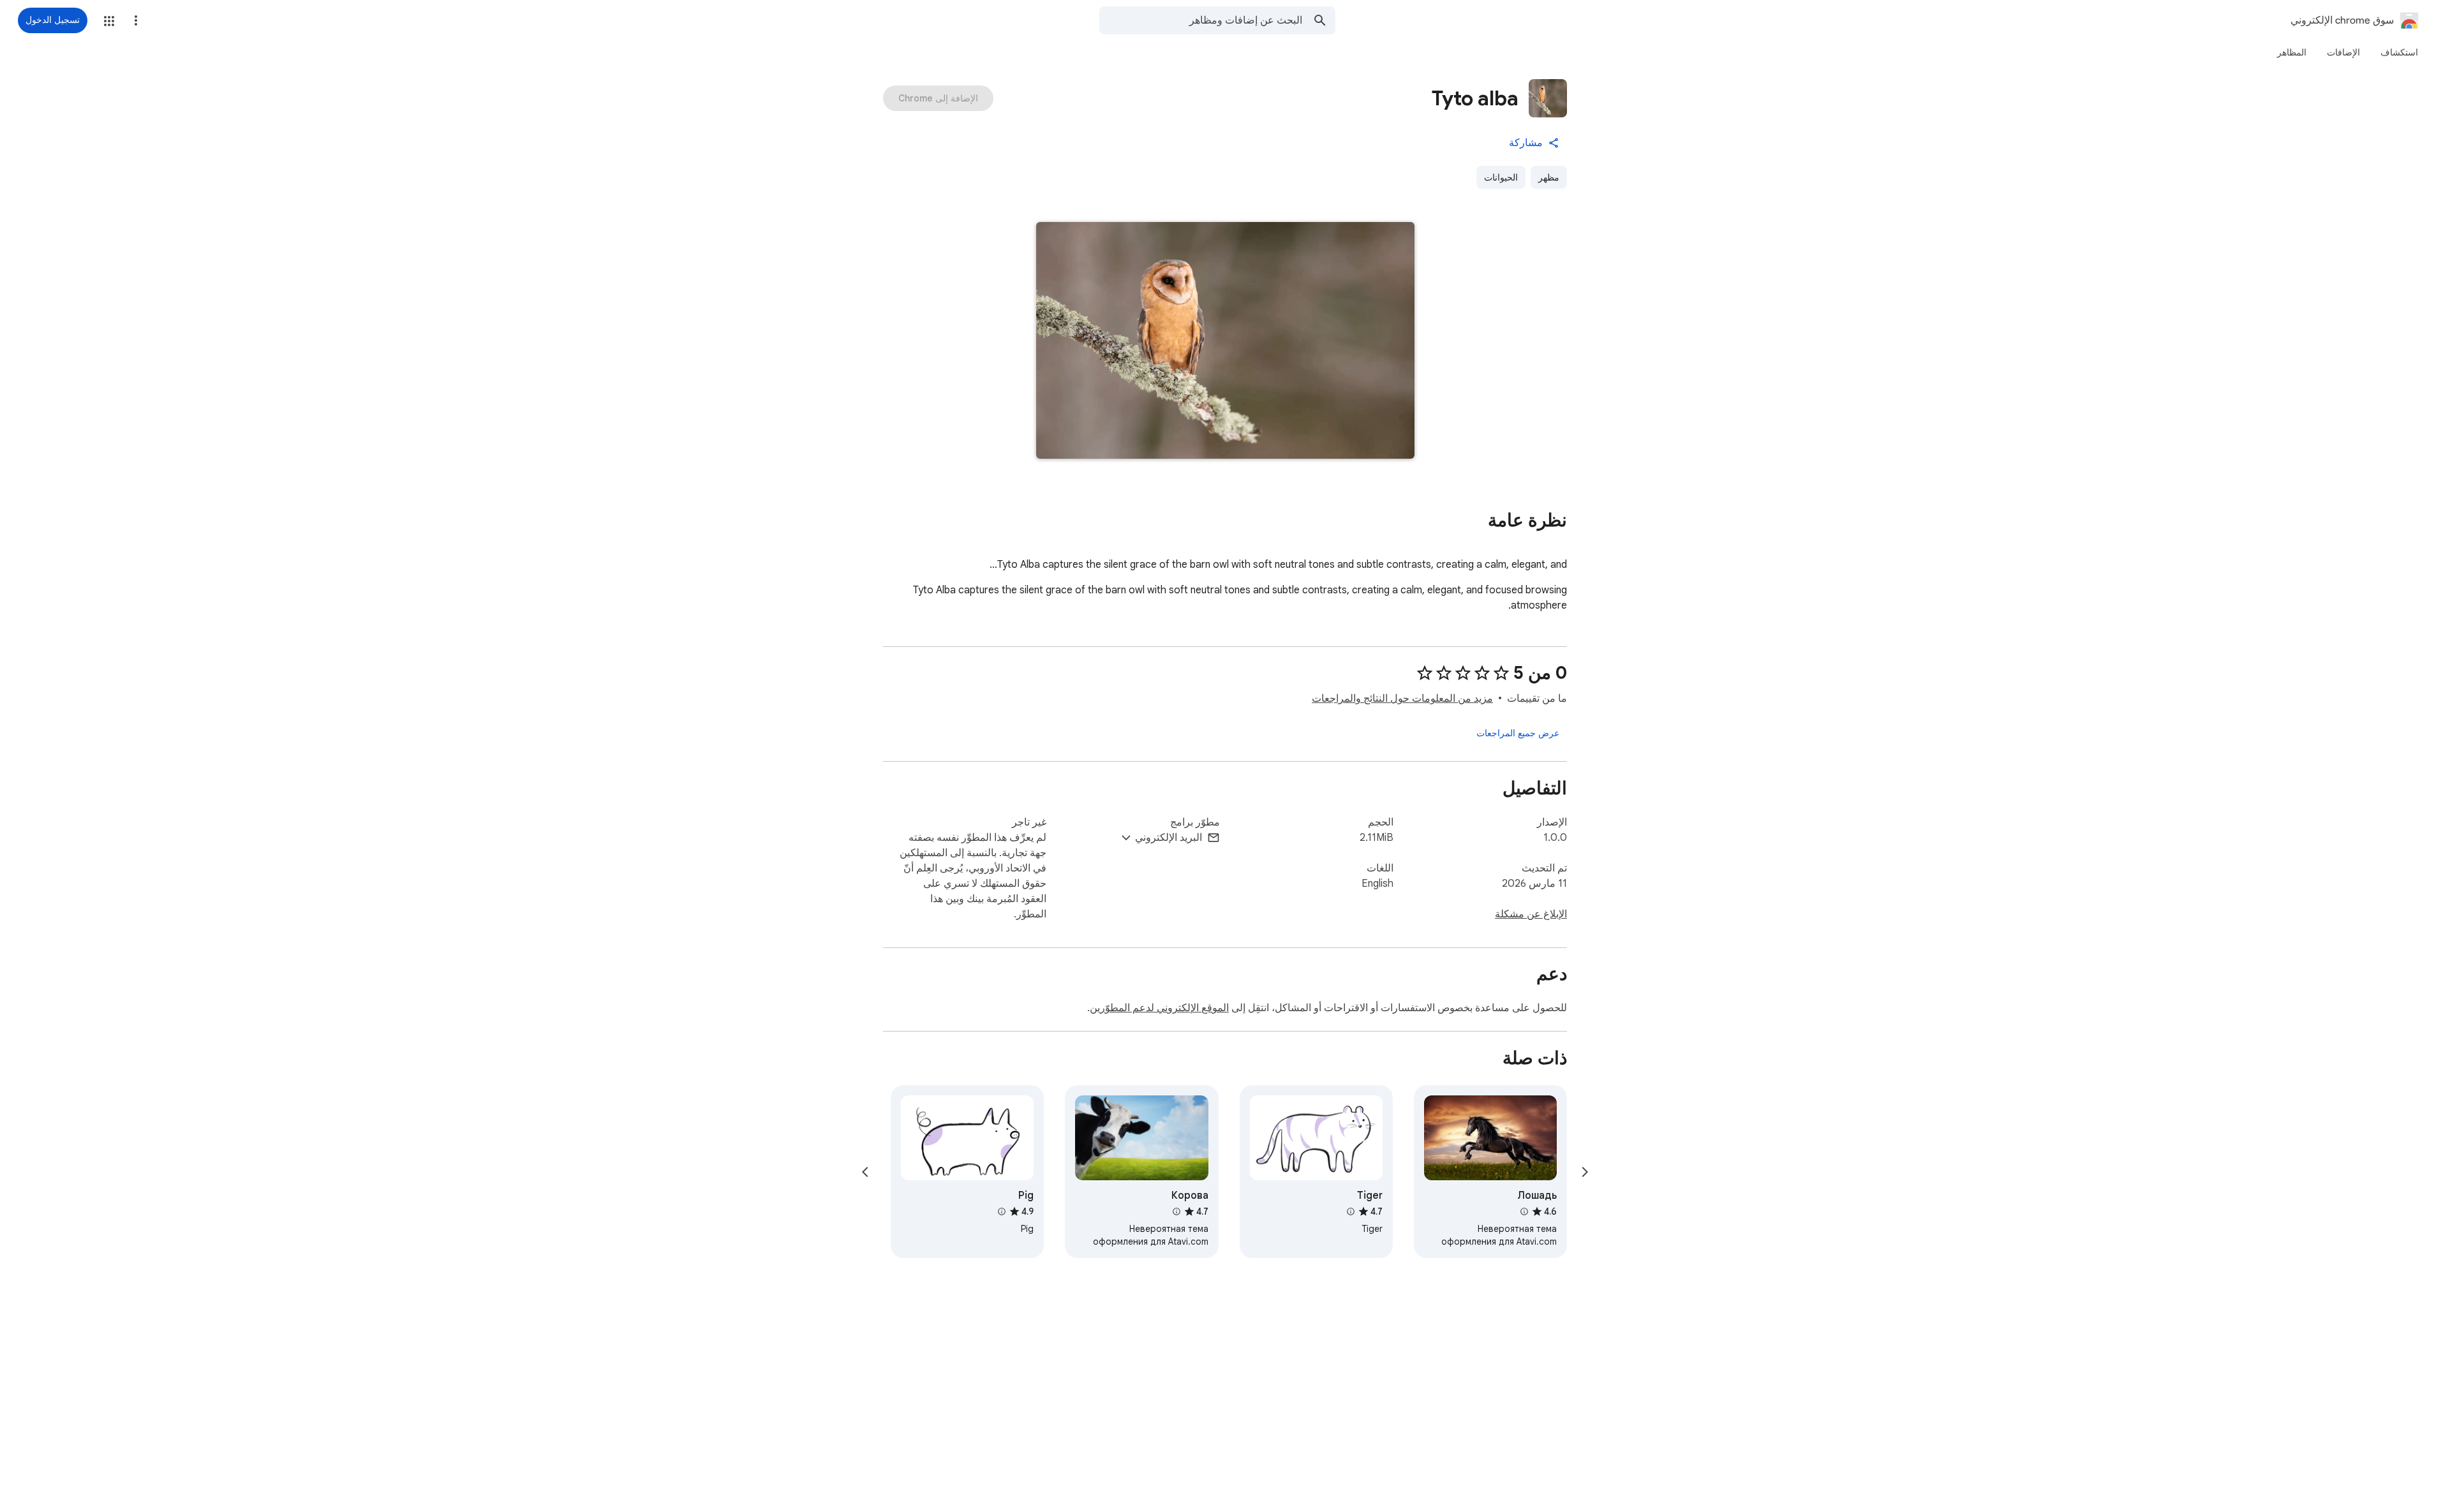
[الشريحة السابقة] (1585, 1172)
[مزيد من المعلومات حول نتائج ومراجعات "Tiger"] (1351, 1212)
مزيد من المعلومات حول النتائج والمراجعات (1402, 699)
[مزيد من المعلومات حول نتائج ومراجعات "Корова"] (1176, 1212)
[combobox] (1201, 20)
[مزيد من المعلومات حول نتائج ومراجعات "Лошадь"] (1524, 1212)
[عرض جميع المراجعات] (1518, 733)
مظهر (1549, 177)
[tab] (2399, 52)
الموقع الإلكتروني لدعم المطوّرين (1159, 1008)
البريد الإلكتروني (1169, 838)
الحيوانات (1501, 177)
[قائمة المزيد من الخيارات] (136, 20)
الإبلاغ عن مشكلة (1531, 914)
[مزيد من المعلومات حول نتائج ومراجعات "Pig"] (1002, 1212)
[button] (109, 21)
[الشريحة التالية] (865, 1172)
